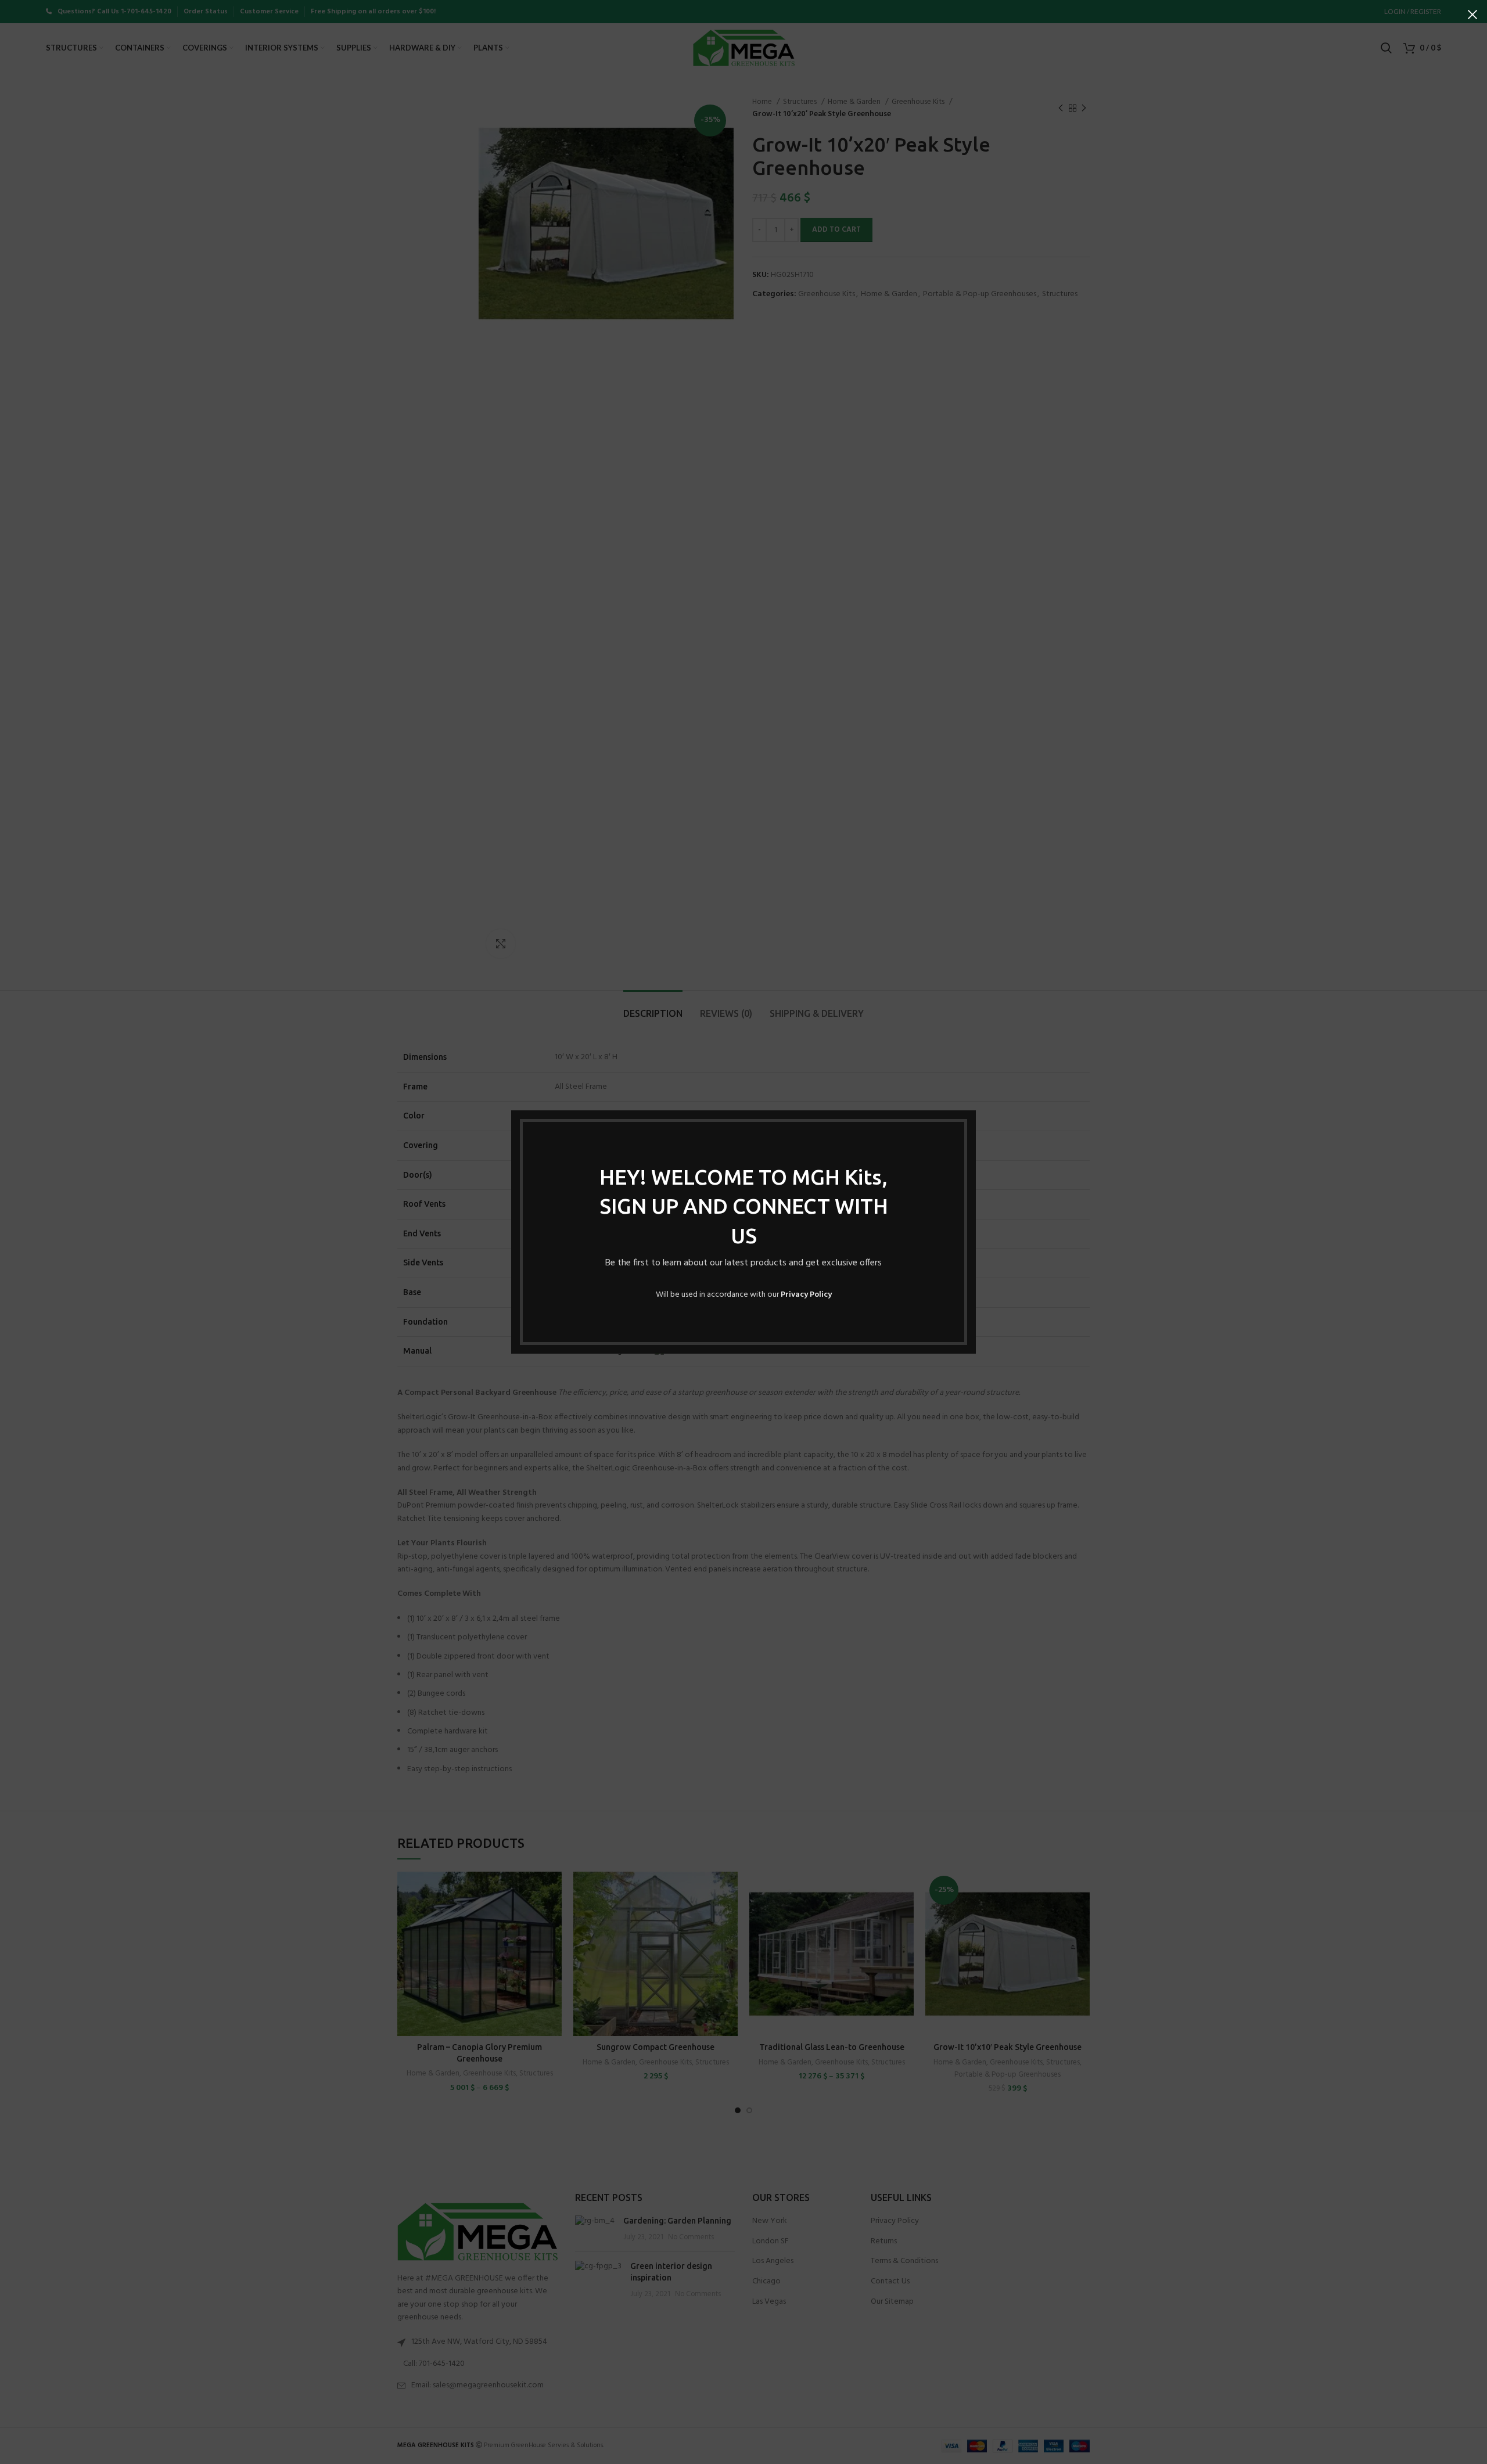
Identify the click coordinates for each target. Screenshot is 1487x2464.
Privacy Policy (806, 1295)
